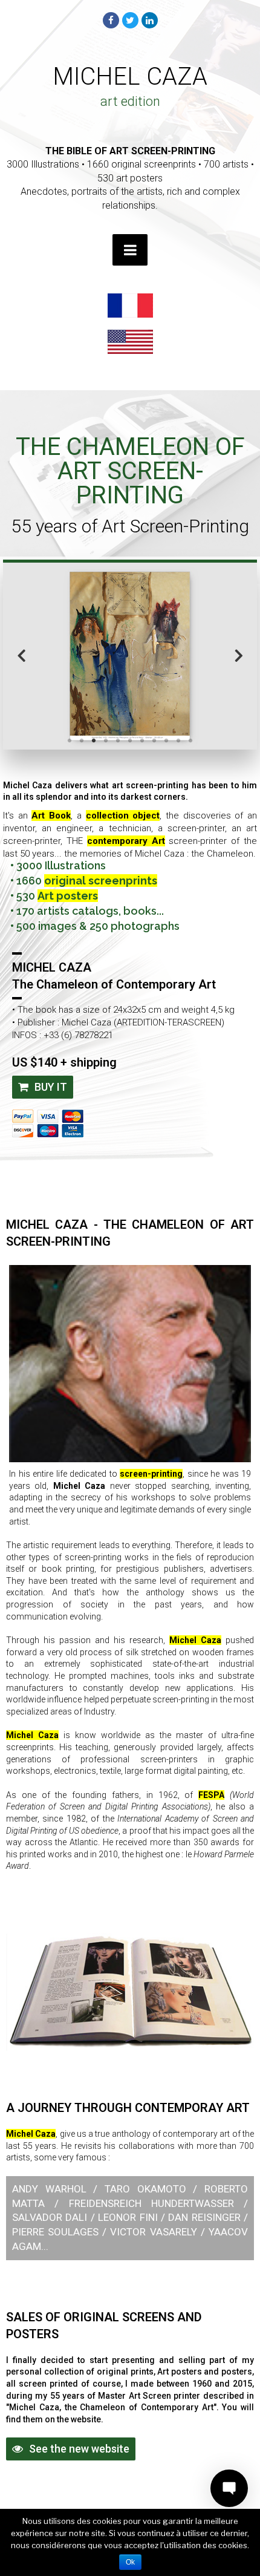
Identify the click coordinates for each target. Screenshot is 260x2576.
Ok (130, 2562)
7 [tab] (142, 740)
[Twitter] (130, 20)
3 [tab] (94, 740)
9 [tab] (166, 740)
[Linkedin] (150, 20)
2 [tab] (82, 740)
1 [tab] (70, 740)
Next (239, 654)
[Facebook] (111, 20)
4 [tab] (106, 740)
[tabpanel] (130, 655)
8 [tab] (154, 740)
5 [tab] (118, 740)
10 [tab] (178, 740)
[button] (43, 1087)
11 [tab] (190, 740)
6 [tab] (130, 740)
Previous (21, 654)
